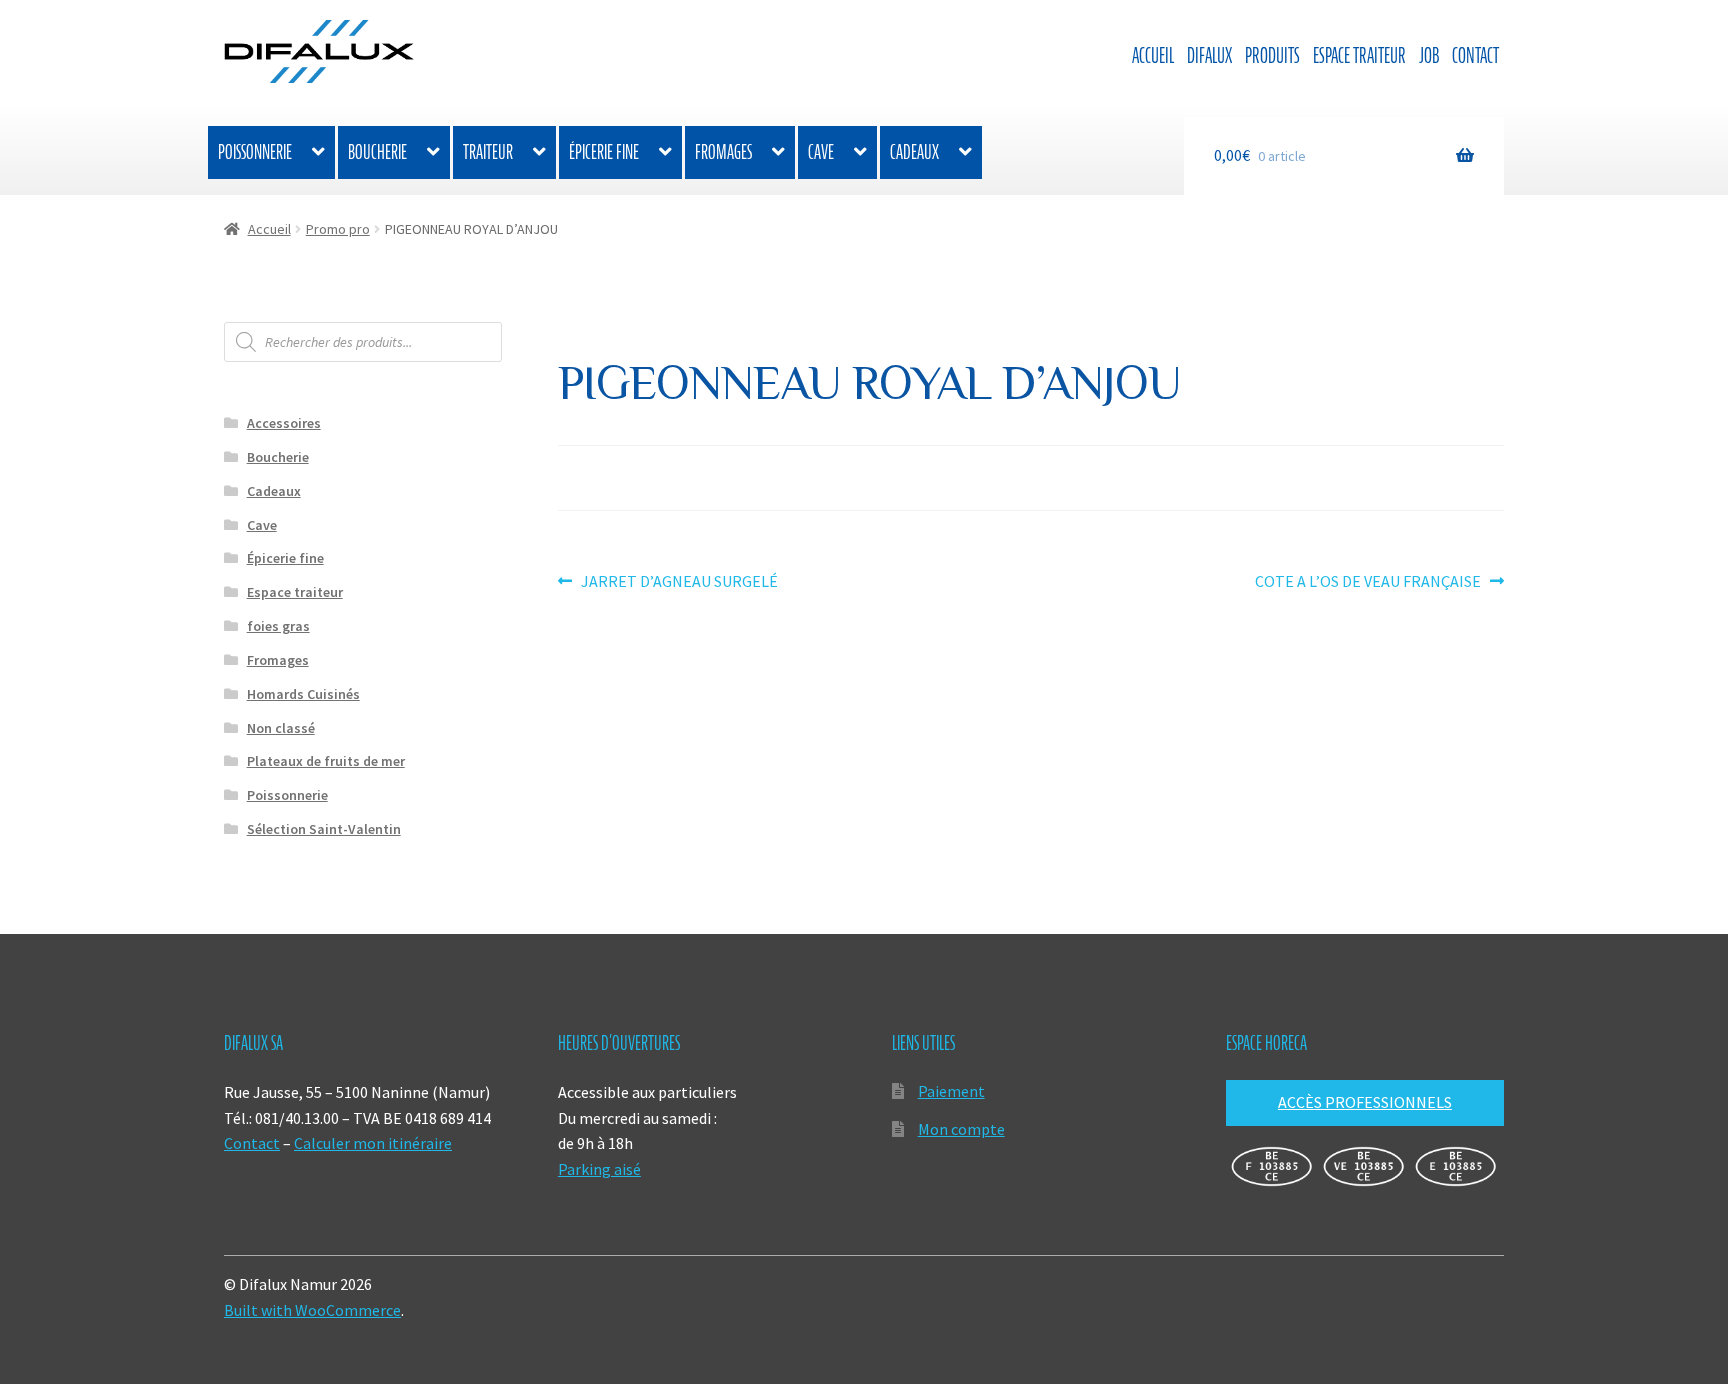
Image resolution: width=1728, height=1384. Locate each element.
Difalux (1209, 55)
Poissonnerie (255, 152)
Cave (821, 152)
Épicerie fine (604, 152)
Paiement (951, 1091)
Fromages (723, 152)
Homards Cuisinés (303, 694)
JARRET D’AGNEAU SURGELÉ (679, 582)
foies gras (278, 626)
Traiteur (488, 152)
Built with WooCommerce (312, 1310)
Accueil (1153, 55)
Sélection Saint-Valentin (324, 829)
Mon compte (961, 1129)
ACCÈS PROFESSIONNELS (1365, 1102)
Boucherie (377, 152)
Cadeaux (914, 152)
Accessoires (284, 423)
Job (1429, 55)
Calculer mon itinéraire (373, 1143)
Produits (1272, 55)
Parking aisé (599, 1169)
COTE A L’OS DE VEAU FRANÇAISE (1368, 582)
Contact (1475, 55)
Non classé (281, 728)
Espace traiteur (1359, 55)
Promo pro (338, 229)
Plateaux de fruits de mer (326, 761)
